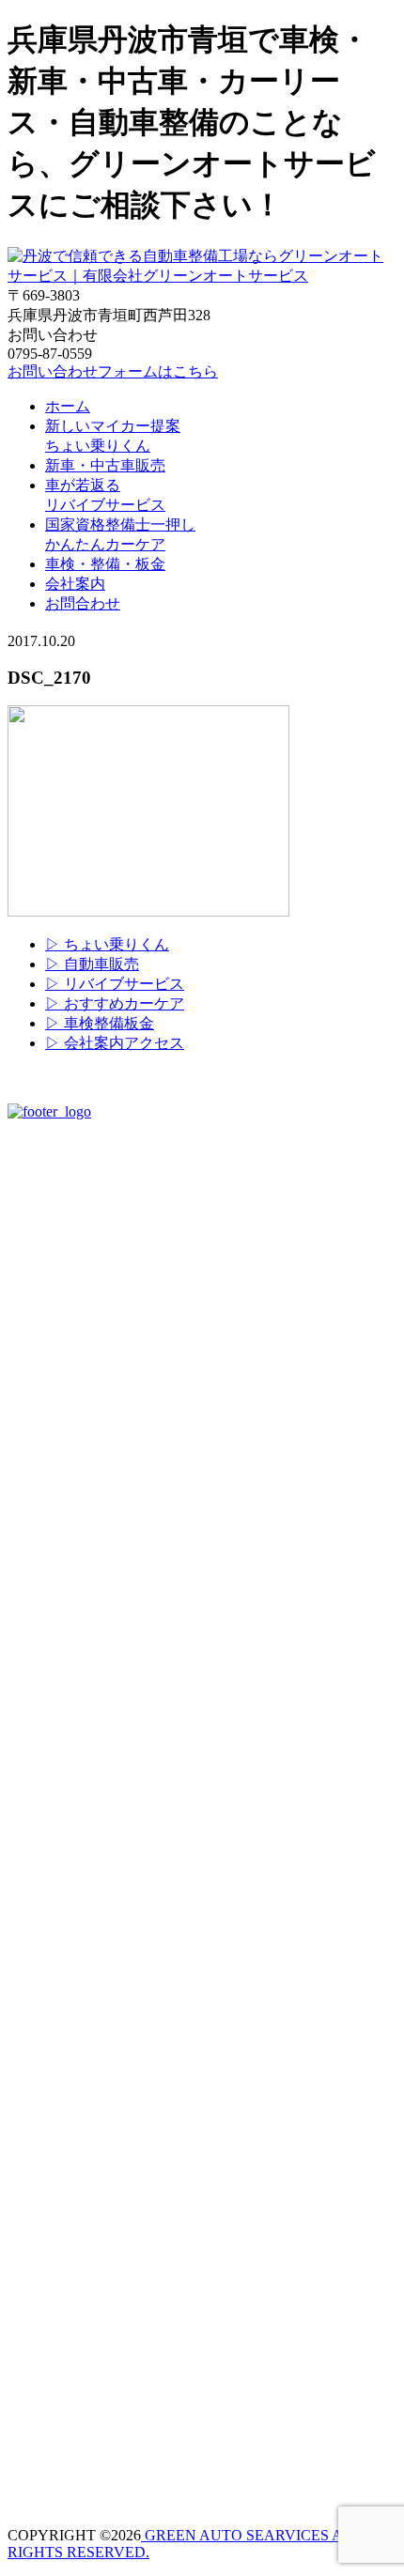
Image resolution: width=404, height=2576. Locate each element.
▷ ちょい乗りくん (107, 944)
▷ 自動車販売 (92, 964)
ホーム (68, 406)
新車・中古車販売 (105, 465)
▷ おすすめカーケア (115, 1003)
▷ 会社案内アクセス (115, 1043)
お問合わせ (83, 603)
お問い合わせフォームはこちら (113, 371)
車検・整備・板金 (105, 564)
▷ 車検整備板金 (100, 1023)
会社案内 (75, 584)
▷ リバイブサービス (115, 984)
